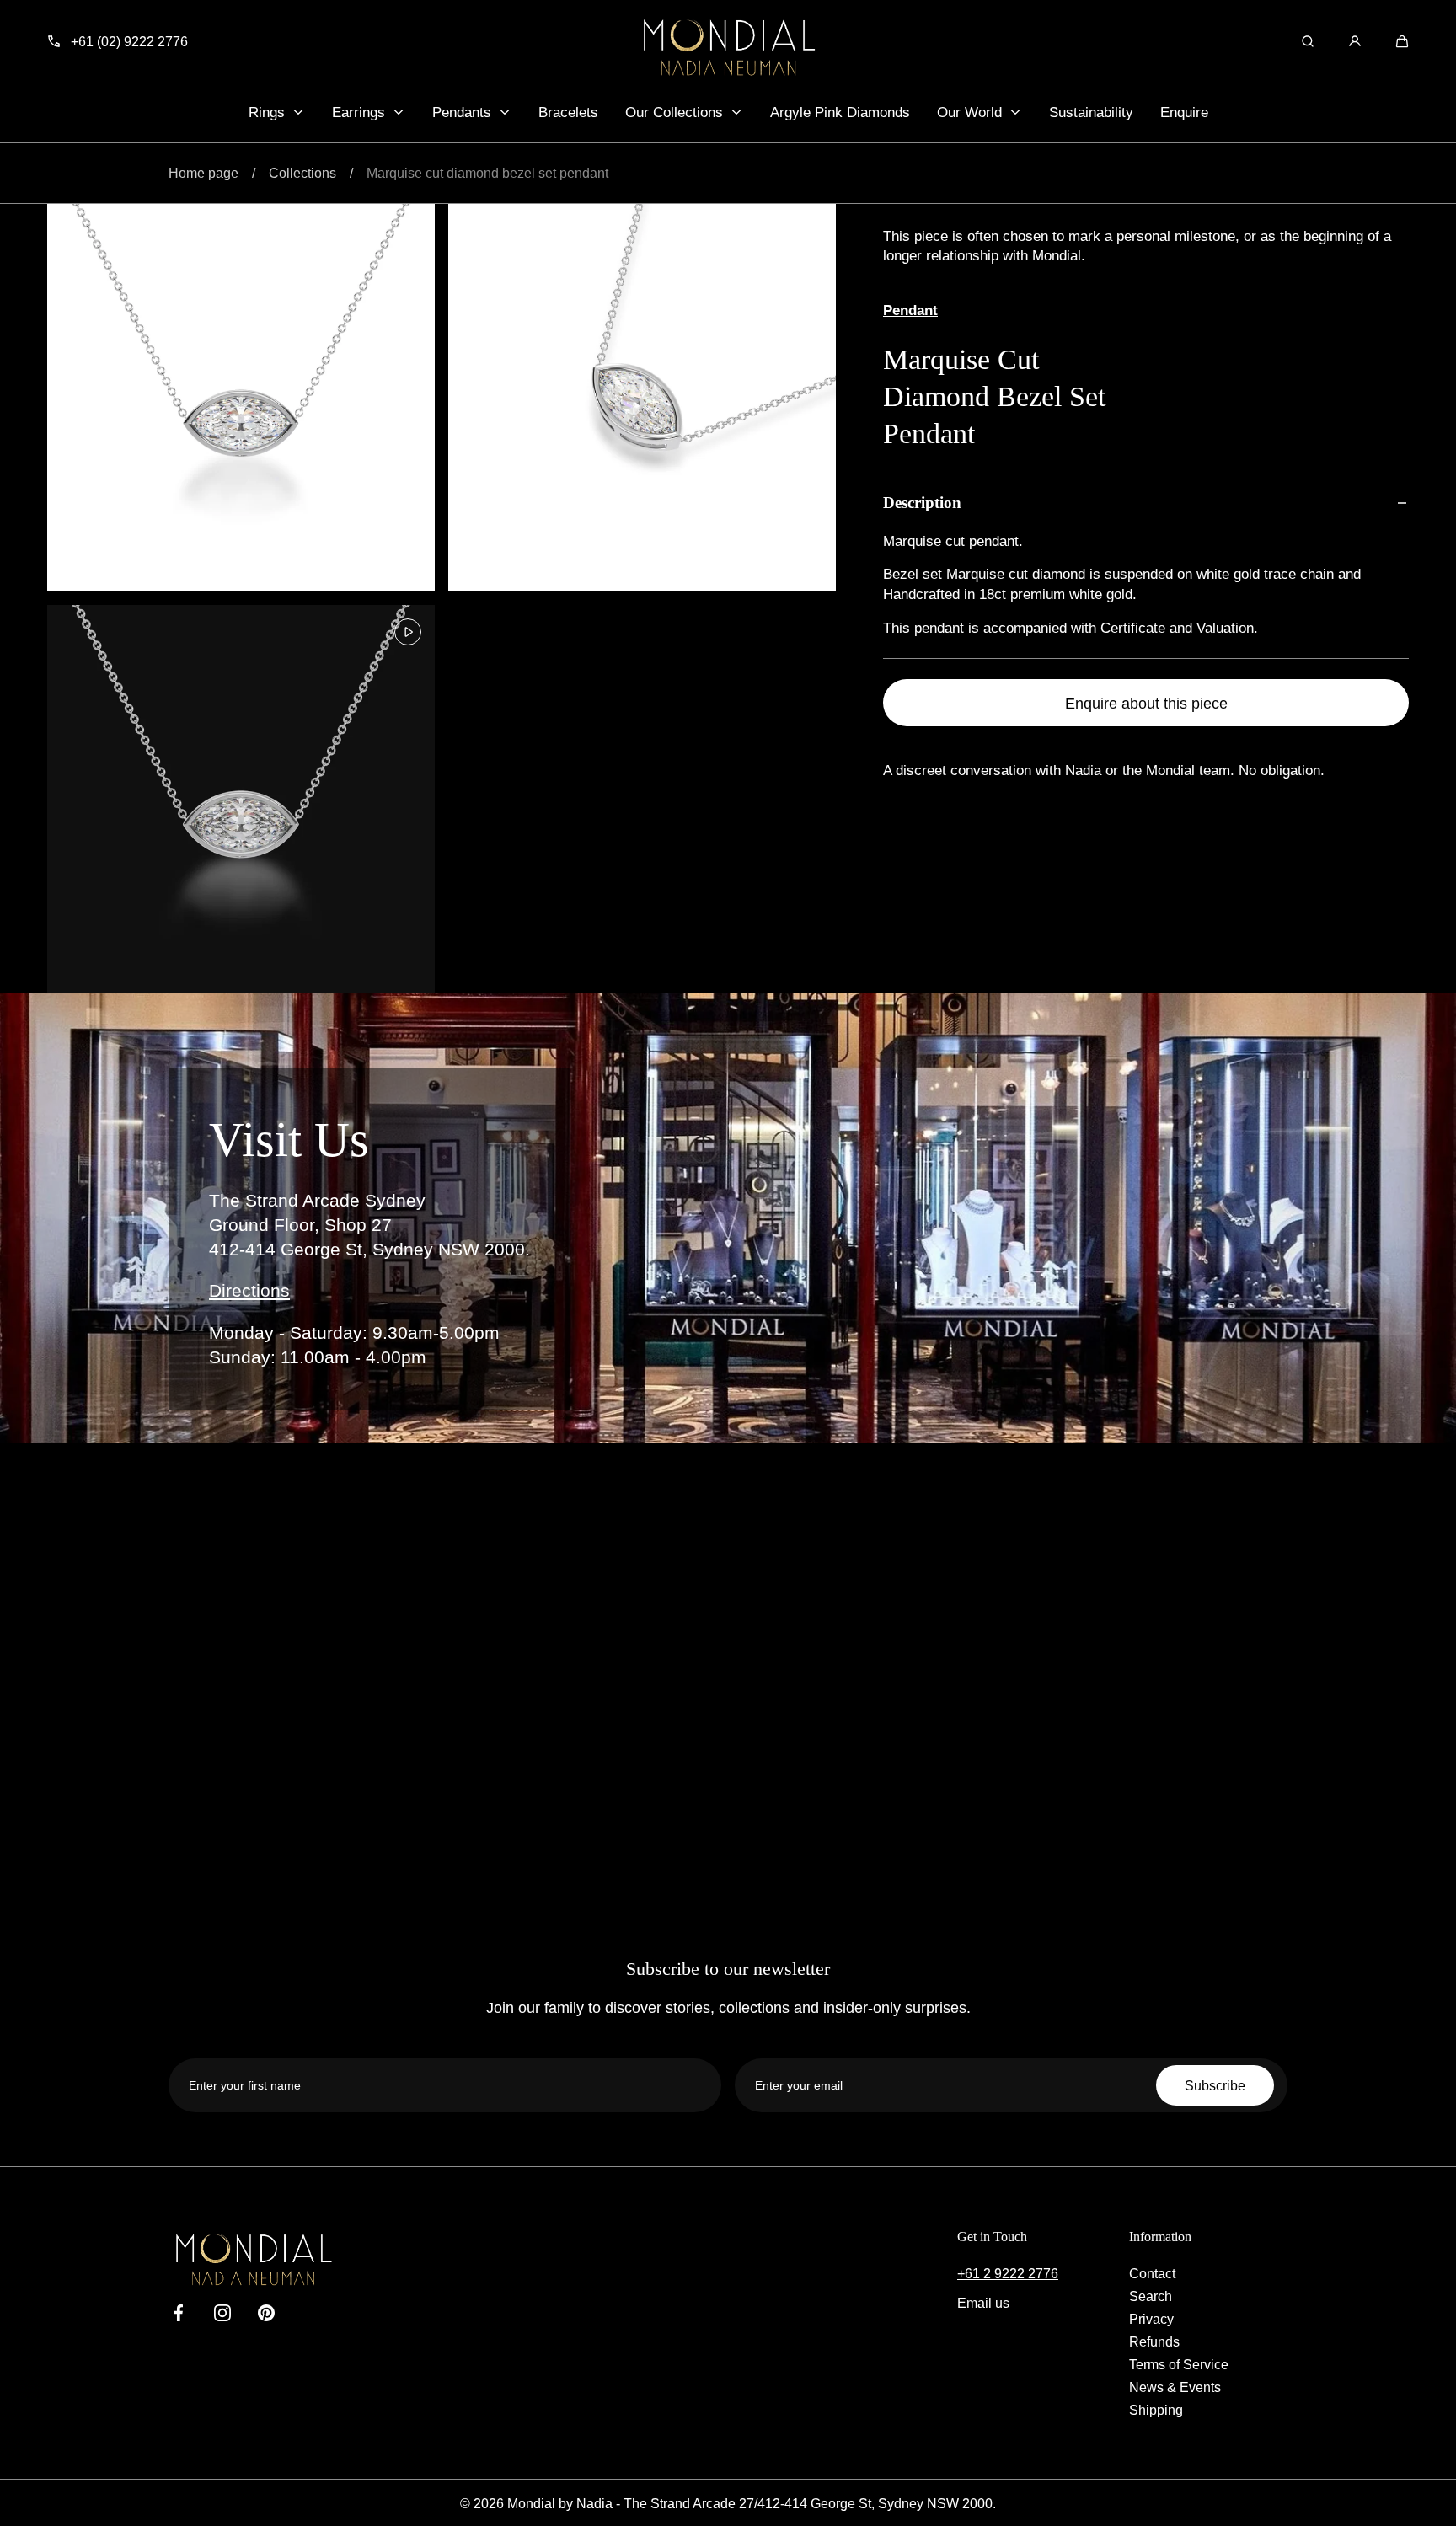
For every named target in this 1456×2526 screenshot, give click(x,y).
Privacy (1151, 2319)
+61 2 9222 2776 (1008, 2273)
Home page (203, 173)
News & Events (1175, 2387)
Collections (302, 173)
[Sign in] (1355, 41)
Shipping (1156, 2410)
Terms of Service (1179, 2364)
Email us (983, 2303)
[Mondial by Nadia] (728, 47)
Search (1151, 2296)
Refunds (1154, 2341)
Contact (1152, 2273)
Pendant (910, 310)
